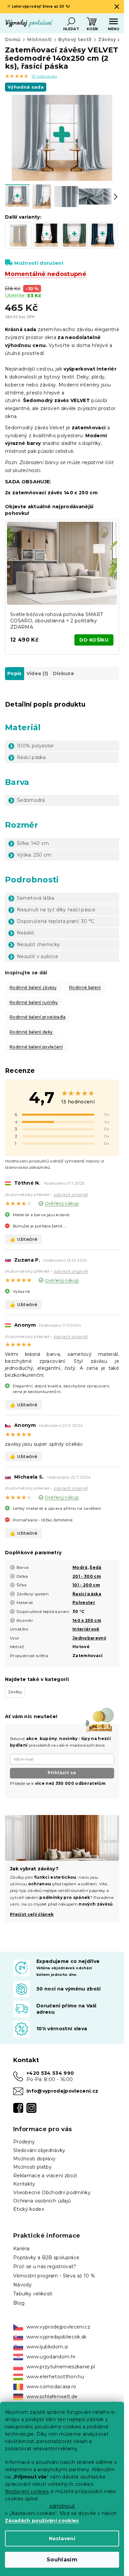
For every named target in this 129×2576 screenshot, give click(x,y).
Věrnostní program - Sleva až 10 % (54, 2276)
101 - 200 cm (86, 1585)
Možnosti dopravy (34, 2159)
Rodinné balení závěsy (33, 987)
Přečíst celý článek (32, 1914)
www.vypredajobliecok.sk (57, 2337)
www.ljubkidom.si (47, 2347)
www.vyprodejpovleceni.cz (58, 2327)
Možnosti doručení (39, 263)
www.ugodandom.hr (51, 2357)
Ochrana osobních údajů (42, 2201)
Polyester (84, 1602)
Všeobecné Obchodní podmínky (52, 2193)
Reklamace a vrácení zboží (45, 2176)
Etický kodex (29, 2209)
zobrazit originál (70, 1194)
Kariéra (21, 2249)
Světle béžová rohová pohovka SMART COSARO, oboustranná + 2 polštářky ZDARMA (57, 621)
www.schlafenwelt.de (52, 2397)
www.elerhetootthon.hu (55, 2377)
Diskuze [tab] (64, 673)
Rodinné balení (85, 987)
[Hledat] (71, 22)
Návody (22, 2285)
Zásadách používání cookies (42, 2521)
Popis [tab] (15, 673)
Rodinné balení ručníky (34, 1002)
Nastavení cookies (27, 2491)
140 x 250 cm (87, 1620)
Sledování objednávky (39, 2150)
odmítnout (62, 2506)
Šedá (95, 1567)
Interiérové (86, 1629)
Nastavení (62, 2539)
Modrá (80, 1567)
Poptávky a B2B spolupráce (46, 2258)
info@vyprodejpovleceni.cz (62, 2091)
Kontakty (24, 2184)
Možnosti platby (32, 2167)
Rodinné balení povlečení (36, 1047)
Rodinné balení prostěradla (38, 1017)
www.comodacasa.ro (51, 2387)
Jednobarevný (89, 1638)
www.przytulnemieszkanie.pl (61, 2367)
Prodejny (24, 2142)
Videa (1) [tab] (37, 673)
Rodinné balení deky (31, 1032)
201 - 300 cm (87, 1576)
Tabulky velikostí (33, 2294)
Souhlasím (62, 2560)
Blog (19, 2303)
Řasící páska (87, 1594)
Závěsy (15, 1692)
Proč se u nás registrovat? (45, 2266)
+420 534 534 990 (50, 2073)
